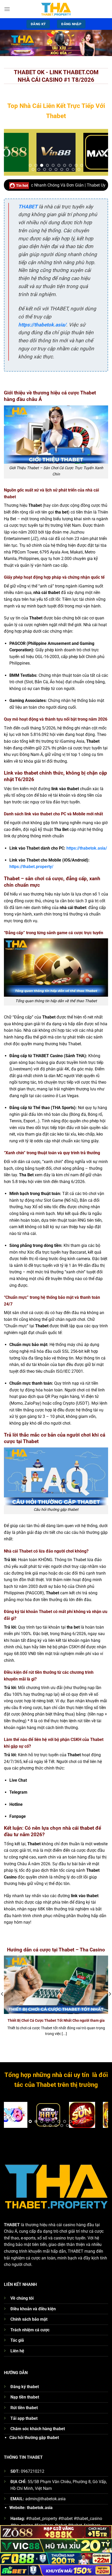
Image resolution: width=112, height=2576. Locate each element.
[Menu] (7, 9)
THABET (28, 207)
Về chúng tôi (22, 2298)
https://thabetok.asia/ (42, 325)
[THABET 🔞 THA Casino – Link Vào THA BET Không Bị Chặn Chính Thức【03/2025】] (56, 9)
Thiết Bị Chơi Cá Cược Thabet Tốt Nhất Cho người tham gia (56, 2020)
